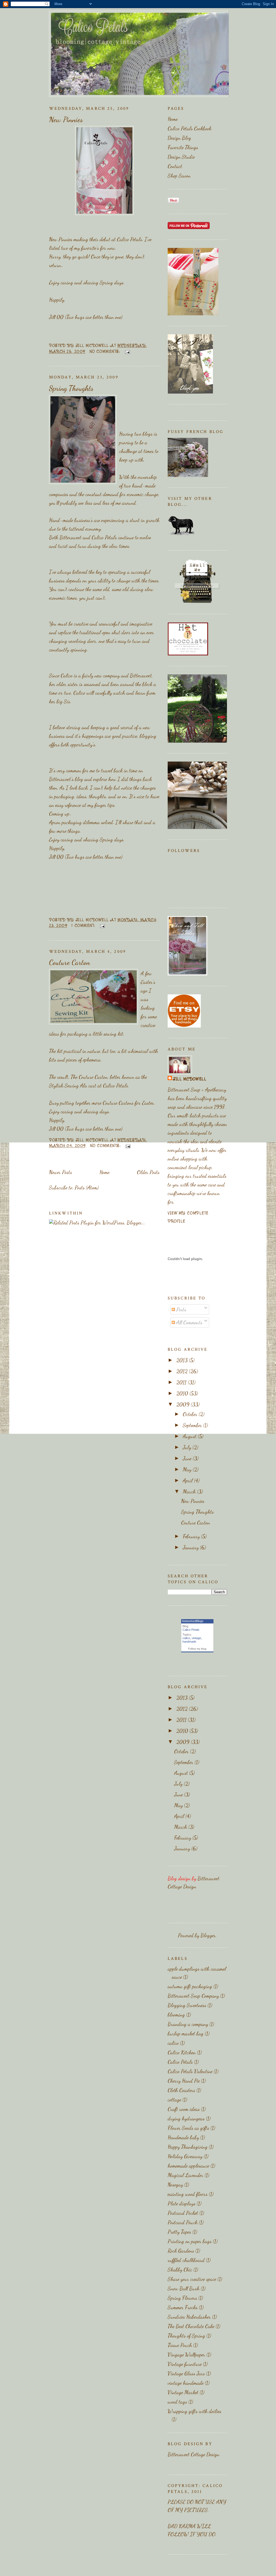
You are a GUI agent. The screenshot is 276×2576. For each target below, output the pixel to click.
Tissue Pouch (180, 2345)
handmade (189, 1642)
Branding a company (188, 2024)
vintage (196, 1638)
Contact (175, 166)
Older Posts (148, 1172)
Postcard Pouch (183, 2222)
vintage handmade (186, 2383)
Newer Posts (61, 1172)
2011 (182, 1382)
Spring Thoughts (71, 388)
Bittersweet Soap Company (193, 1996)
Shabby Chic (180, 2270)
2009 (184, 1404)
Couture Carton (70, 962)
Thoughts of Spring (186, 2336)
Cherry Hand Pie (184, 2081)
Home (104, 1172)
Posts (181, 1309)
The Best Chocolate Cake (191, 2326)
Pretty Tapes (179, 2232)
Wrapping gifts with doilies (194, 2411)
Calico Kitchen (182, 2052)
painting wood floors (188, 2194)
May (188, 1469)
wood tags (177, 2402)
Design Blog (179, 138)
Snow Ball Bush (184, 2288)
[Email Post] (127, 351)
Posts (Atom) (87, 1188)
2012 (183, 1371)
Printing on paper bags (190, 2241)
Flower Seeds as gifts (188, 2128)
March (190, 1492)
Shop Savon (179, 176)
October (191, 1414)
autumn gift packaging (190, 1986)
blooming (176, 2015)
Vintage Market (183, 2392)
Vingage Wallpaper (186, 2355)
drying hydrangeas (186, 2118)
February (192, 1536)
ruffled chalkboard (186, 2260)
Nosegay (175, 2185)
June (188, 1458)
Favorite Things (183, 147)
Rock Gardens (181, 2251)
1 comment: (84, 925)
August (190, 1436)
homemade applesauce (188, 2166)
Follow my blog (197, 1649)
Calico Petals (130, 239)
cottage (174, 2100)
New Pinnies (66, 120)
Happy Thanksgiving (188, 2147)
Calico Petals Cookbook (189, 128)
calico (186, 1638)
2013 (183, 1360)
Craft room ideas (184, 2109)
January (191, 1547)
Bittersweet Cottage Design (194, 2454)
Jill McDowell (190, 1079)
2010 (183, 1393)
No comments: (106, 351)
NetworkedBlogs (193, 1621)
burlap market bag (186, 2033)
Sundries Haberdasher (189, 2317)
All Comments (189, 1322)
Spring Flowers (182, 2298)
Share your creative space (192, 2279)
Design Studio (181, 157)
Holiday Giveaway (185, 2156)
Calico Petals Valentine (190, 2071)
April (188, 1480)
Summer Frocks (183, 2307)
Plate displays (182, 2203)
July (188, 1447)
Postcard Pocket (183, 2213)
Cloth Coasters (181, 2090)
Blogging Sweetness (187, 2005)
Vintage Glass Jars (186, 2373)
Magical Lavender (185, 2175)
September (193, 1425)
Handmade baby (183, 2137)
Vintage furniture (185, 2364)
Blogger (208, 1935)
